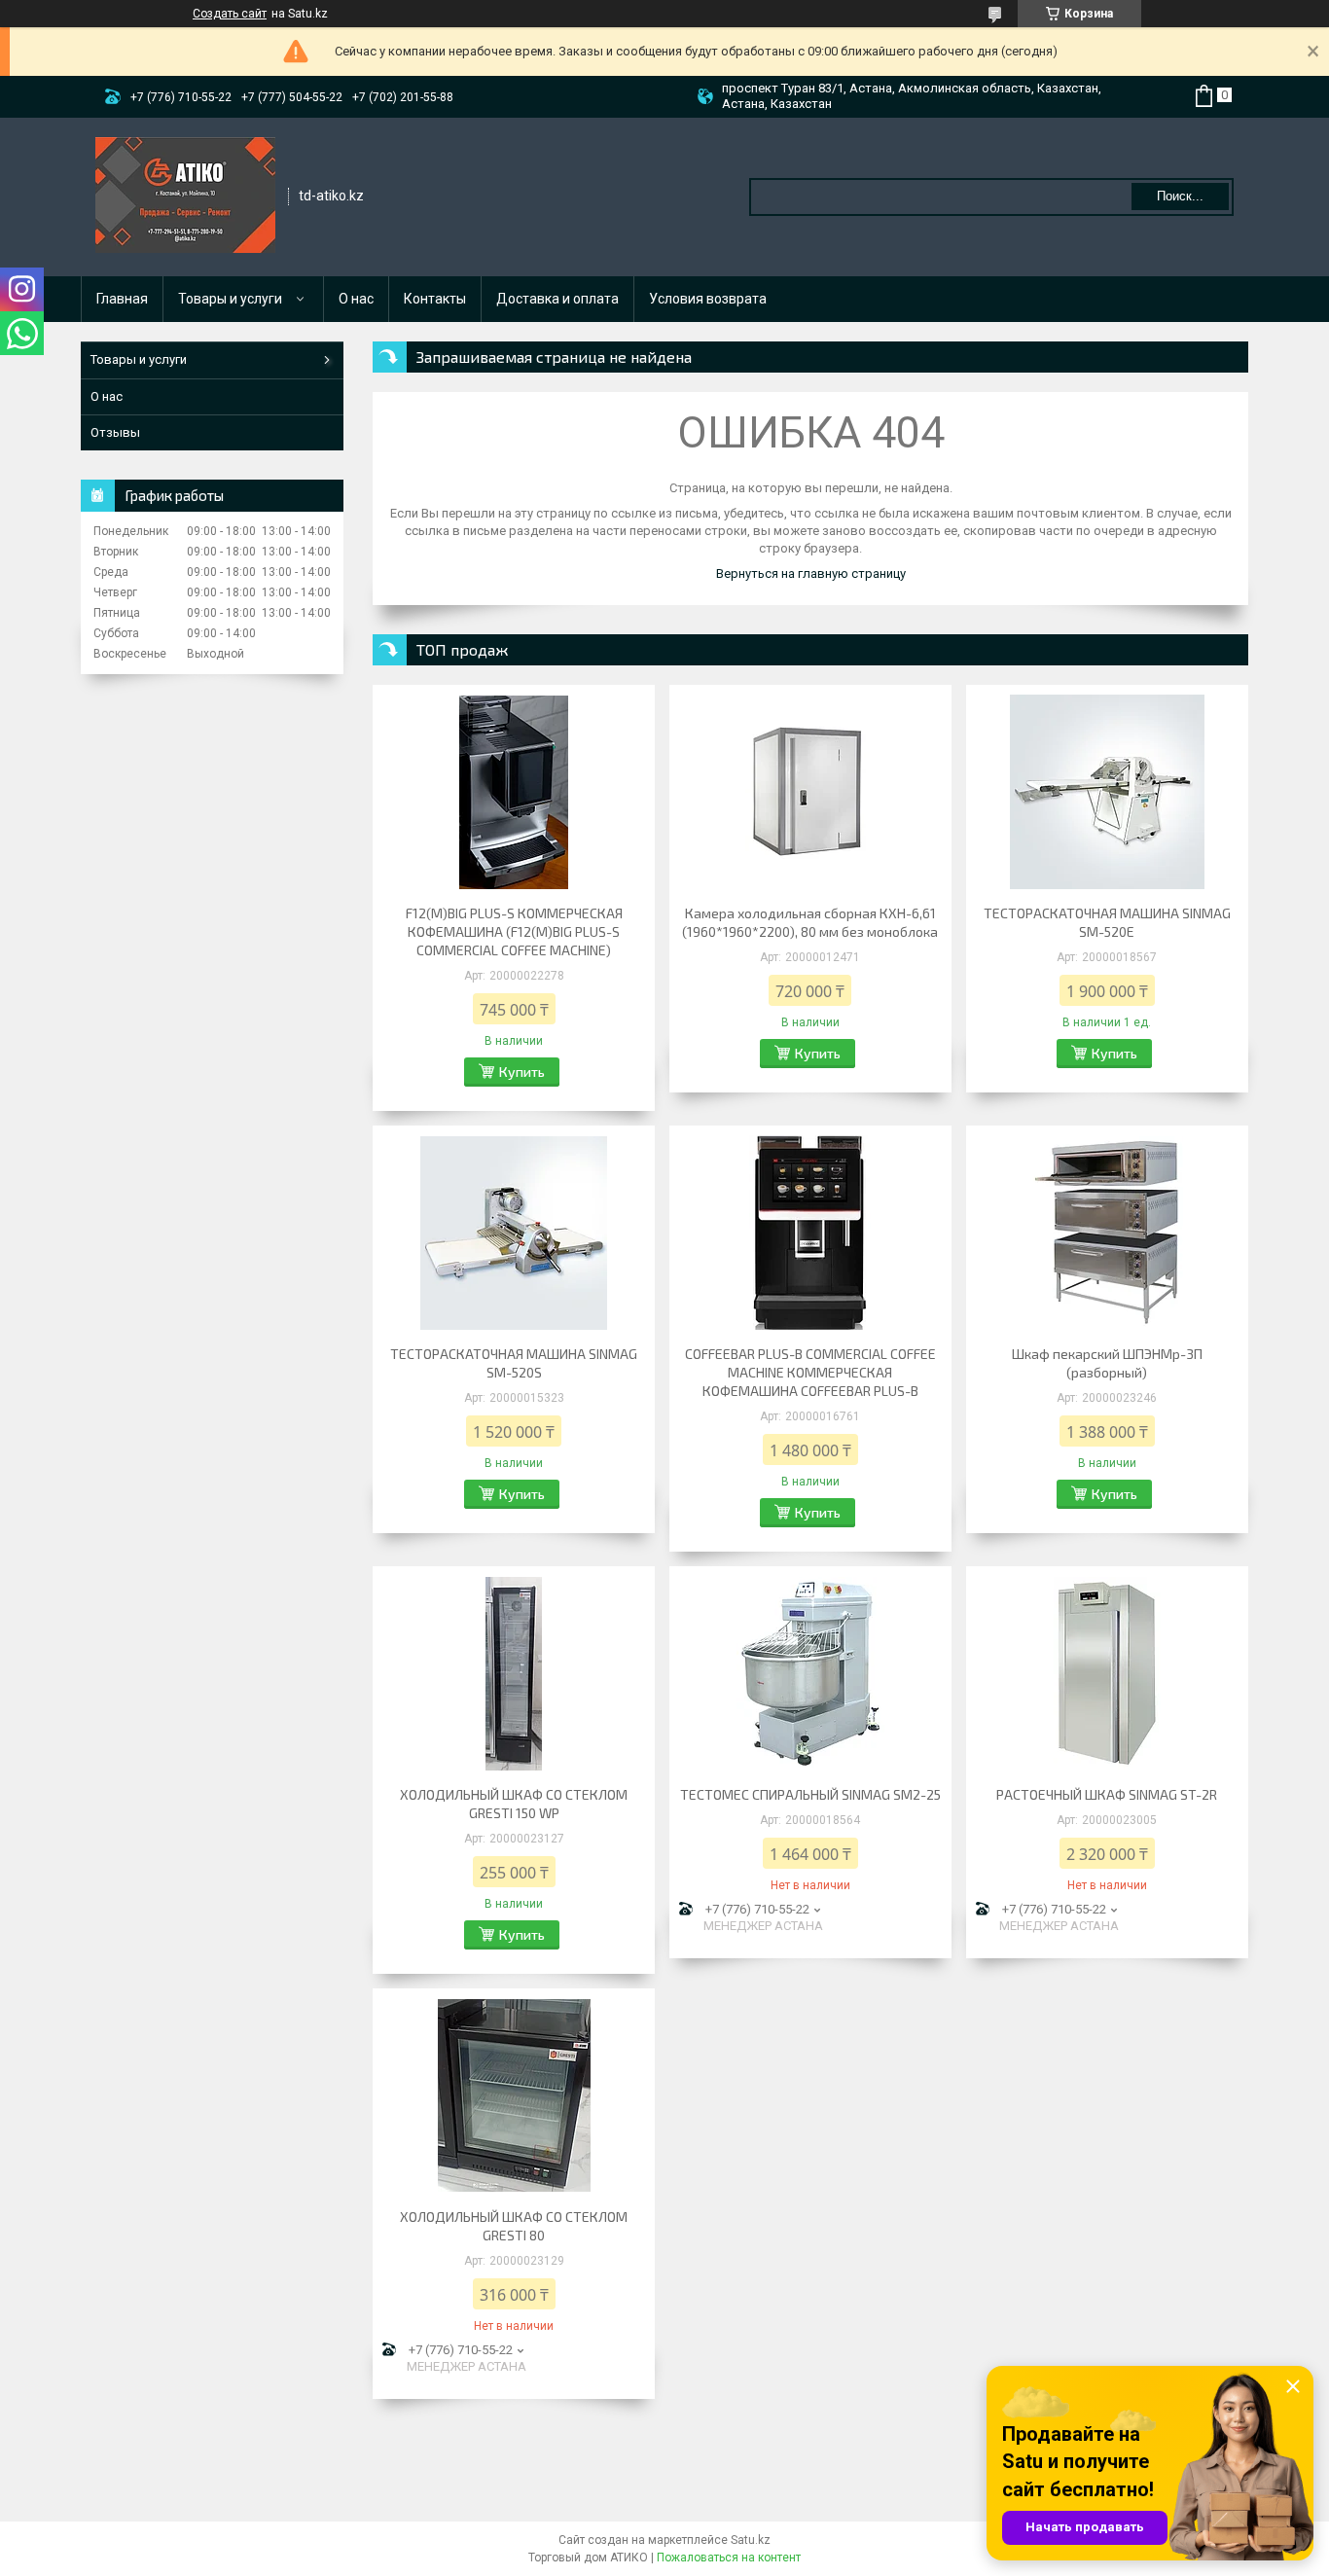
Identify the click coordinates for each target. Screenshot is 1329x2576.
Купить (522, 1072)
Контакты (435, 299)
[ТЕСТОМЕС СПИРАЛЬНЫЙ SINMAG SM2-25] (810, 1673)
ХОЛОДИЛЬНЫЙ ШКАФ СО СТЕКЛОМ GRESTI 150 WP (514, 1804)
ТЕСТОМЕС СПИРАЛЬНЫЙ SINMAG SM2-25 (810, 1794)
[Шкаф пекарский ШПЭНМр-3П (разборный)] (1107, 1233)
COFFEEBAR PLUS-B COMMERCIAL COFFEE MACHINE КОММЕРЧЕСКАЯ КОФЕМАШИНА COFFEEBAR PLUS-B (810, 1372)
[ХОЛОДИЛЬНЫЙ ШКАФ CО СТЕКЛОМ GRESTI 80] (514, 2095)
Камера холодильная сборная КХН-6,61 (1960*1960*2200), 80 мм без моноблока (810, 922)
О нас (356, 299)
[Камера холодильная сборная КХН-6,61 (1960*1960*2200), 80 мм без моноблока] (810, 792)
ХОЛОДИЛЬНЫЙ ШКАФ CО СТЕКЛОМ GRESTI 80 (514, 2226)
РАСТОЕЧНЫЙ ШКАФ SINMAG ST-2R (1107, 1794)
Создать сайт (230, 14)
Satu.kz (751, 2540)
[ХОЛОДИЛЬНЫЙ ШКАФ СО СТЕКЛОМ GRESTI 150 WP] (514, 1673)
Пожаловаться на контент (729, 2558)
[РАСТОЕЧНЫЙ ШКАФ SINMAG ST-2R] (1107, 1673)
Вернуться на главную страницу (811, 573)
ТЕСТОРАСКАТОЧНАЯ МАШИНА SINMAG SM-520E (1107, 922)
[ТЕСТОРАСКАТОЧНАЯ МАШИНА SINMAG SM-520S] (514, 1233)
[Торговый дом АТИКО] (185, 196)
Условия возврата (708, 299)
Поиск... (1180, 196)
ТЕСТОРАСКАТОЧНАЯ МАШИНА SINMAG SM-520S (514, 1363)
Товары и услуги (230, 299)
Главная (122, 299)
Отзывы (115, 432)
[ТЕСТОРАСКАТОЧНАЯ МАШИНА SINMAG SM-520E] (1107, 792)
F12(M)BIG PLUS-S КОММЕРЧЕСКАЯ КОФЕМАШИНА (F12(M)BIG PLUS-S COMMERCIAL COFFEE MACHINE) (514, 931)
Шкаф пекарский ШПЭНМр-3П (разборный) (1107, 1363)
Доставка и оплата (557, 299)
